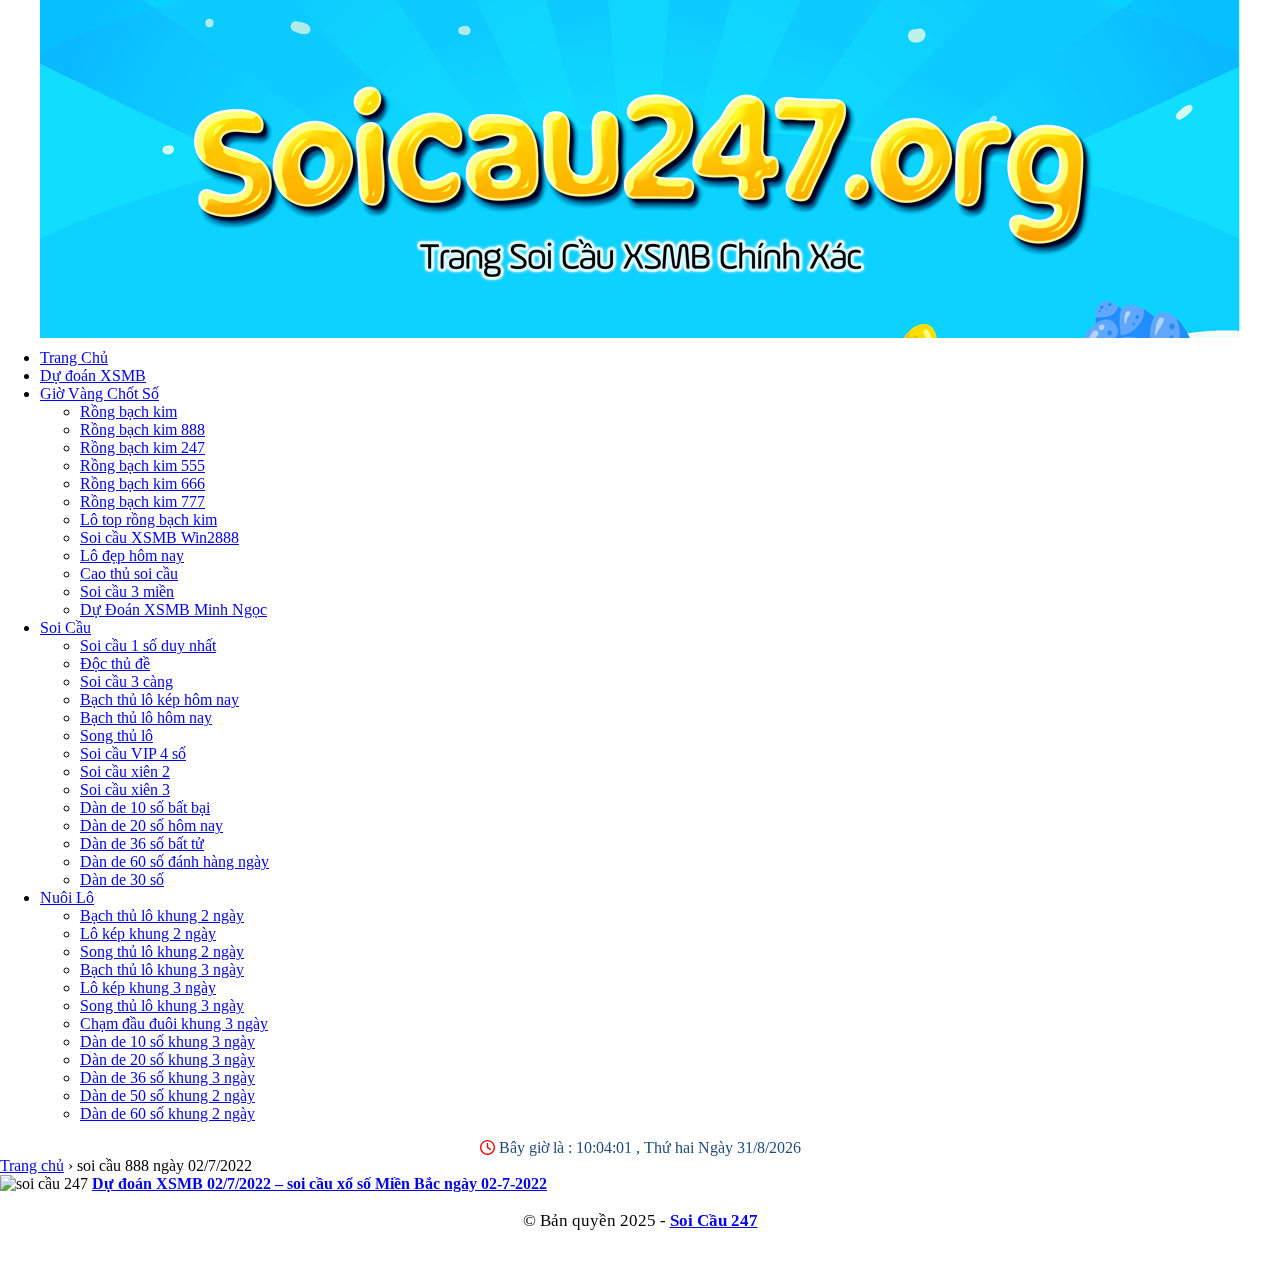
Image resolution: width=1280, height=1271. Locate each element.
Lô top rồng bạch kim (148, 519)
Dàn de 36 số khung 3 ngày (167, 1077)
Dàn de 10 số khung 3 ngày (167, 1041)
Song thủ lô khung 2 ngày (162, 951)
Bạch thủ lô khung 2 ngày (162, 915)
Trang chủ (32, 1165)
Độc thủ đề (115, 663)
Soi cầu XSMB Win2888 (159, 537)
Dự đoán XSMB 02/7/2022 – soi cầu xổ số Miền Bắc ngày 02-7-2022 (319, 1183)
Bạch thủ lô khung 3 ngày (162, 969)
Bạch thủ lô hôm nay (146, 717)
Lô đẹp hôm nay (132, 555)
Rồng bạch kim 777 (142, 501)
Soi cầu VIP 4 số (133, 753)
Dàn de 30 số (122, 879)
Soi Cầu (65, 627)
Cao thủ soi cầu (129, 573)
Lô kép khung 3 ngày (148, 987)
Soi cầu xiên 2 (125, 771)
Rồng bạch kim (128, 411)
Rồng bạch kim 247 (142, 447)
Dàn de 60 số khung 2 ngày (167, 1113)
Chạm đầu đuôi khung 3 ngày (174, 1023)
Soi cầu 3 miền (127, 591)
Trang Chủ (74, 357)
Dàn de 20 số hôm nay (151, 825)
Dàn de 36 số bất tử (142, 843)
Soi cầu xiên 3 (125, 789)
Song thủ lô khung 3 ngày (162, 1005)
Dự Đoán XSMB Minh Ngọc (173, 609)
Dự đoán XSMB (93, 375)
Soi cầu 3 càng (126, 681)
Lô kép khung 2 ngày (148, 933)
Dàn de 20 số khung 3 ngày (167, 1059)
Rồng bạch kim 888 (142, 429)
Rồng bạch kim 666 (142, 483)
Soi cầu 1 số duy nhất (148, 645)
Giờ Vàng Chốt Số (99, 393)
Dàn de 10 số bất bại (145, 807)
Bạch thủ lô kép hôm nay (159, 699)
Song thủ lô (116, 735)
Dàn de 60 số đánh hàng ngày (174, 861)
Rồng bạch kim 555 (142, 465)
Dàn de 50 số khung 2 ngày (167, 1095)
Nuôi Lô (67, 897)
